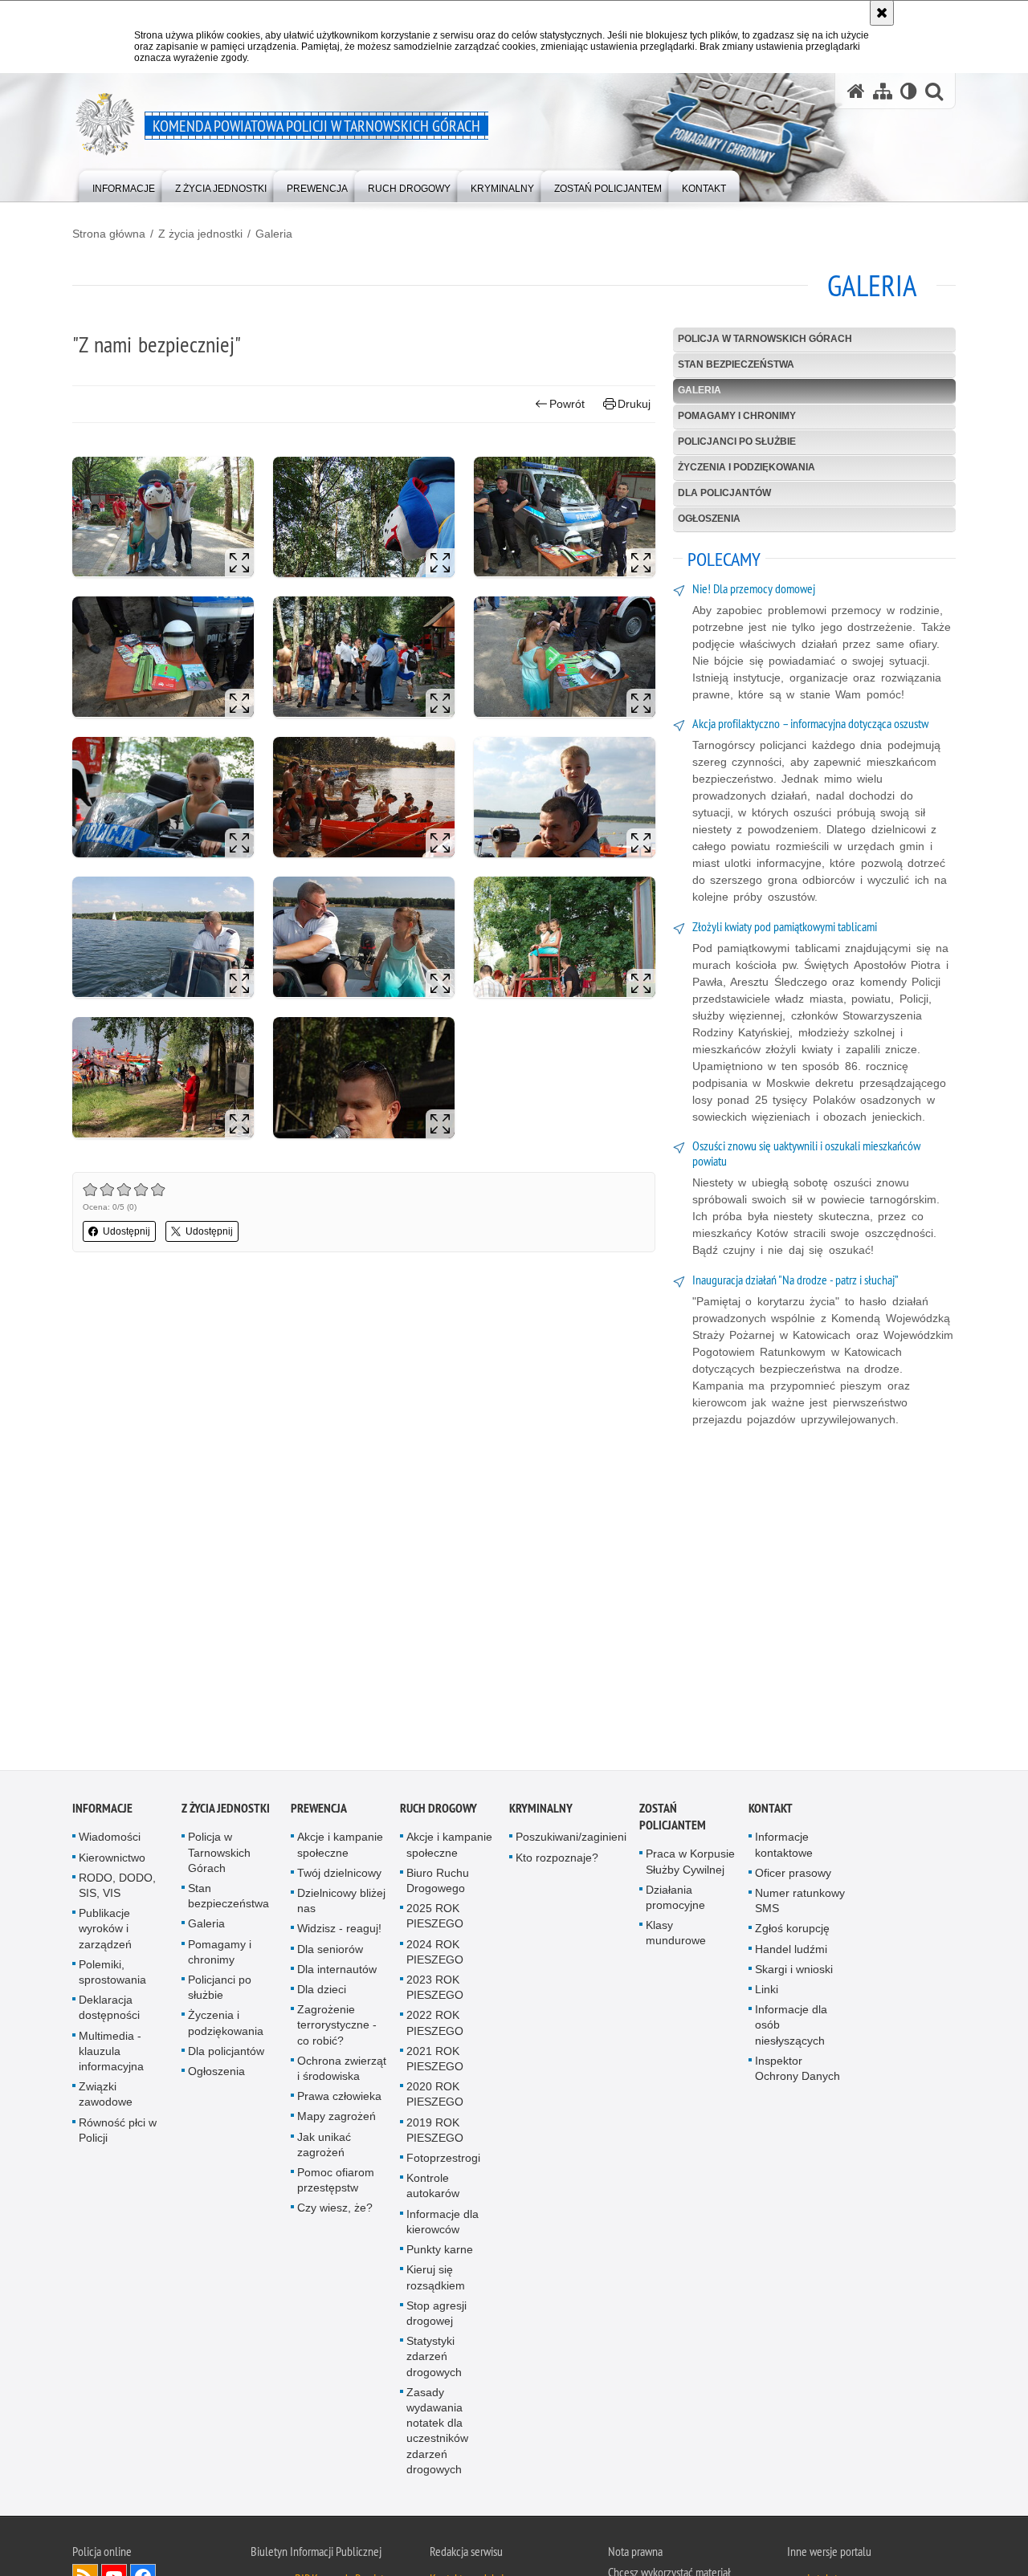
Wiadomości (110, 1839)
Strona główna (109, 234)
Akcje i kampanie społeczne (340, 1847)
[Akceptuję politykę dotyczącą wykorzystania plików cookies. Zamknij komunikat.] (882, 13)
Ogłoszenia (709, 519)
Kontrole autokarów (433, 2188)
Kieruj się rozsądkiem (436, 2279)
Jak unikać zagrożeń (324, 2147)
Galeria (274, 234)
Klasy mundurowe (676, 1935)
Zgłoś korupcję (792, 1931)
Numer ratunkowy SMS (800, 1903)
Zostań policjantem (673, 1819)
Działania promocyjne (675, 1900)
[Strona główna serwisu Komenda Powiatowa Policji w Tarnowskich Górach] (856, 91)
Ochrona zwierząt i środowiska (342, 2071)
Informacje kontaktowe (784, 1847)
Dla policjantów (724, 493)
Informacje (102, 1811)
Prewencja (319, 1811)
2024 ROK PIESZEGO (435, 1954)
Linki (767, 1992)
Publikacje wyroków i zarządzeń (105, 1931)
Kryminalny (541, 1811)
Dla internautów (337, 1972)
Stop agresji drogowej (436, 2316)
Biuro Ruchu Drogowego (438, 1883)
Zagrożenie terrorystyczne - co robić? (337, 2027)
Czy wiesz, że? (335, 2210)
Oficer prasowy (793, 1875)
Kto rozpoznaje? (557, 1860)
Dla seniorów (330, 1951)
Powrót (567, 404)
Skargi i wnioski (794, 1972)
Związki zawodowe (106, 2096)
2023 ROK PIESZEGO (435, 1990)
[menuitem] (124, 185)
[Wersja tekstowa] (909, 91)
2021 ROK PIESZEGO (435, 2061)
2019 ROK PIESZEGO (435, 2132)
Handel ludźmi (791, 1951)
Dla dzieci (322, 1992)
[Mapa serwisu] (883, 91)
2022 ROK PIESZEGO (435, 2025)
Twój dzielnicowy (339, 1875)
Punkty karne (440, 2252)
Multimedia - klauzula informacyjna (111, 2053)
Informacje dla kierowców (443, 2224)
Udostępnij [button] (126, 1231)
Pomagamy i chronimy (737, 416)
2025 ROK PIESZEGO (435, 1918)
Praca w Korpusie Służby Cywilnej (690, 1864)
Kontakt (771, 1811)
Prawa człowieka (339, 2098)
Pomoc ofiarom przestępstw (336, 2182)
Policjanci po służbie (737, 442)
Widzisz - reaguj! (339, 1931)
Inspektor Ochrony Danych (798, 2071)
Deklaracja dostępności (109, 2010)
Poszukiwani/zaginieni (571, 1839)
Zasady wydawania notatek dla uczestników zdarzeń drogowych (437, 2433)
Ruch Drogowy (439, 1811)
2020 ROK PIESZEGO (435, 2096)
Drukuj (634, 404)
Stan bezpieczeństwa (736, 364)
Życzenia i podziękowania (747, 467)
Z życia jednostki (200, 234)
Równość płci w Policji (118, 2132)
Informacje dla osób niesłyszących (791, 2027)
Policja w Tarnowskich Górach (765, 339)
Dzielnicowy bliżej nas (341, 1903)
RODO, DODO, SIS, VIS (117, 1888)
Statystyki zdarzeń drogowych (434, 2358)
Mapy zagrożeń (337, 2118)
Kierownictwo (112, 1860)
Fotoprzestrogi (443, 2160)
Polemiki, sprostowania (112, 1974)
